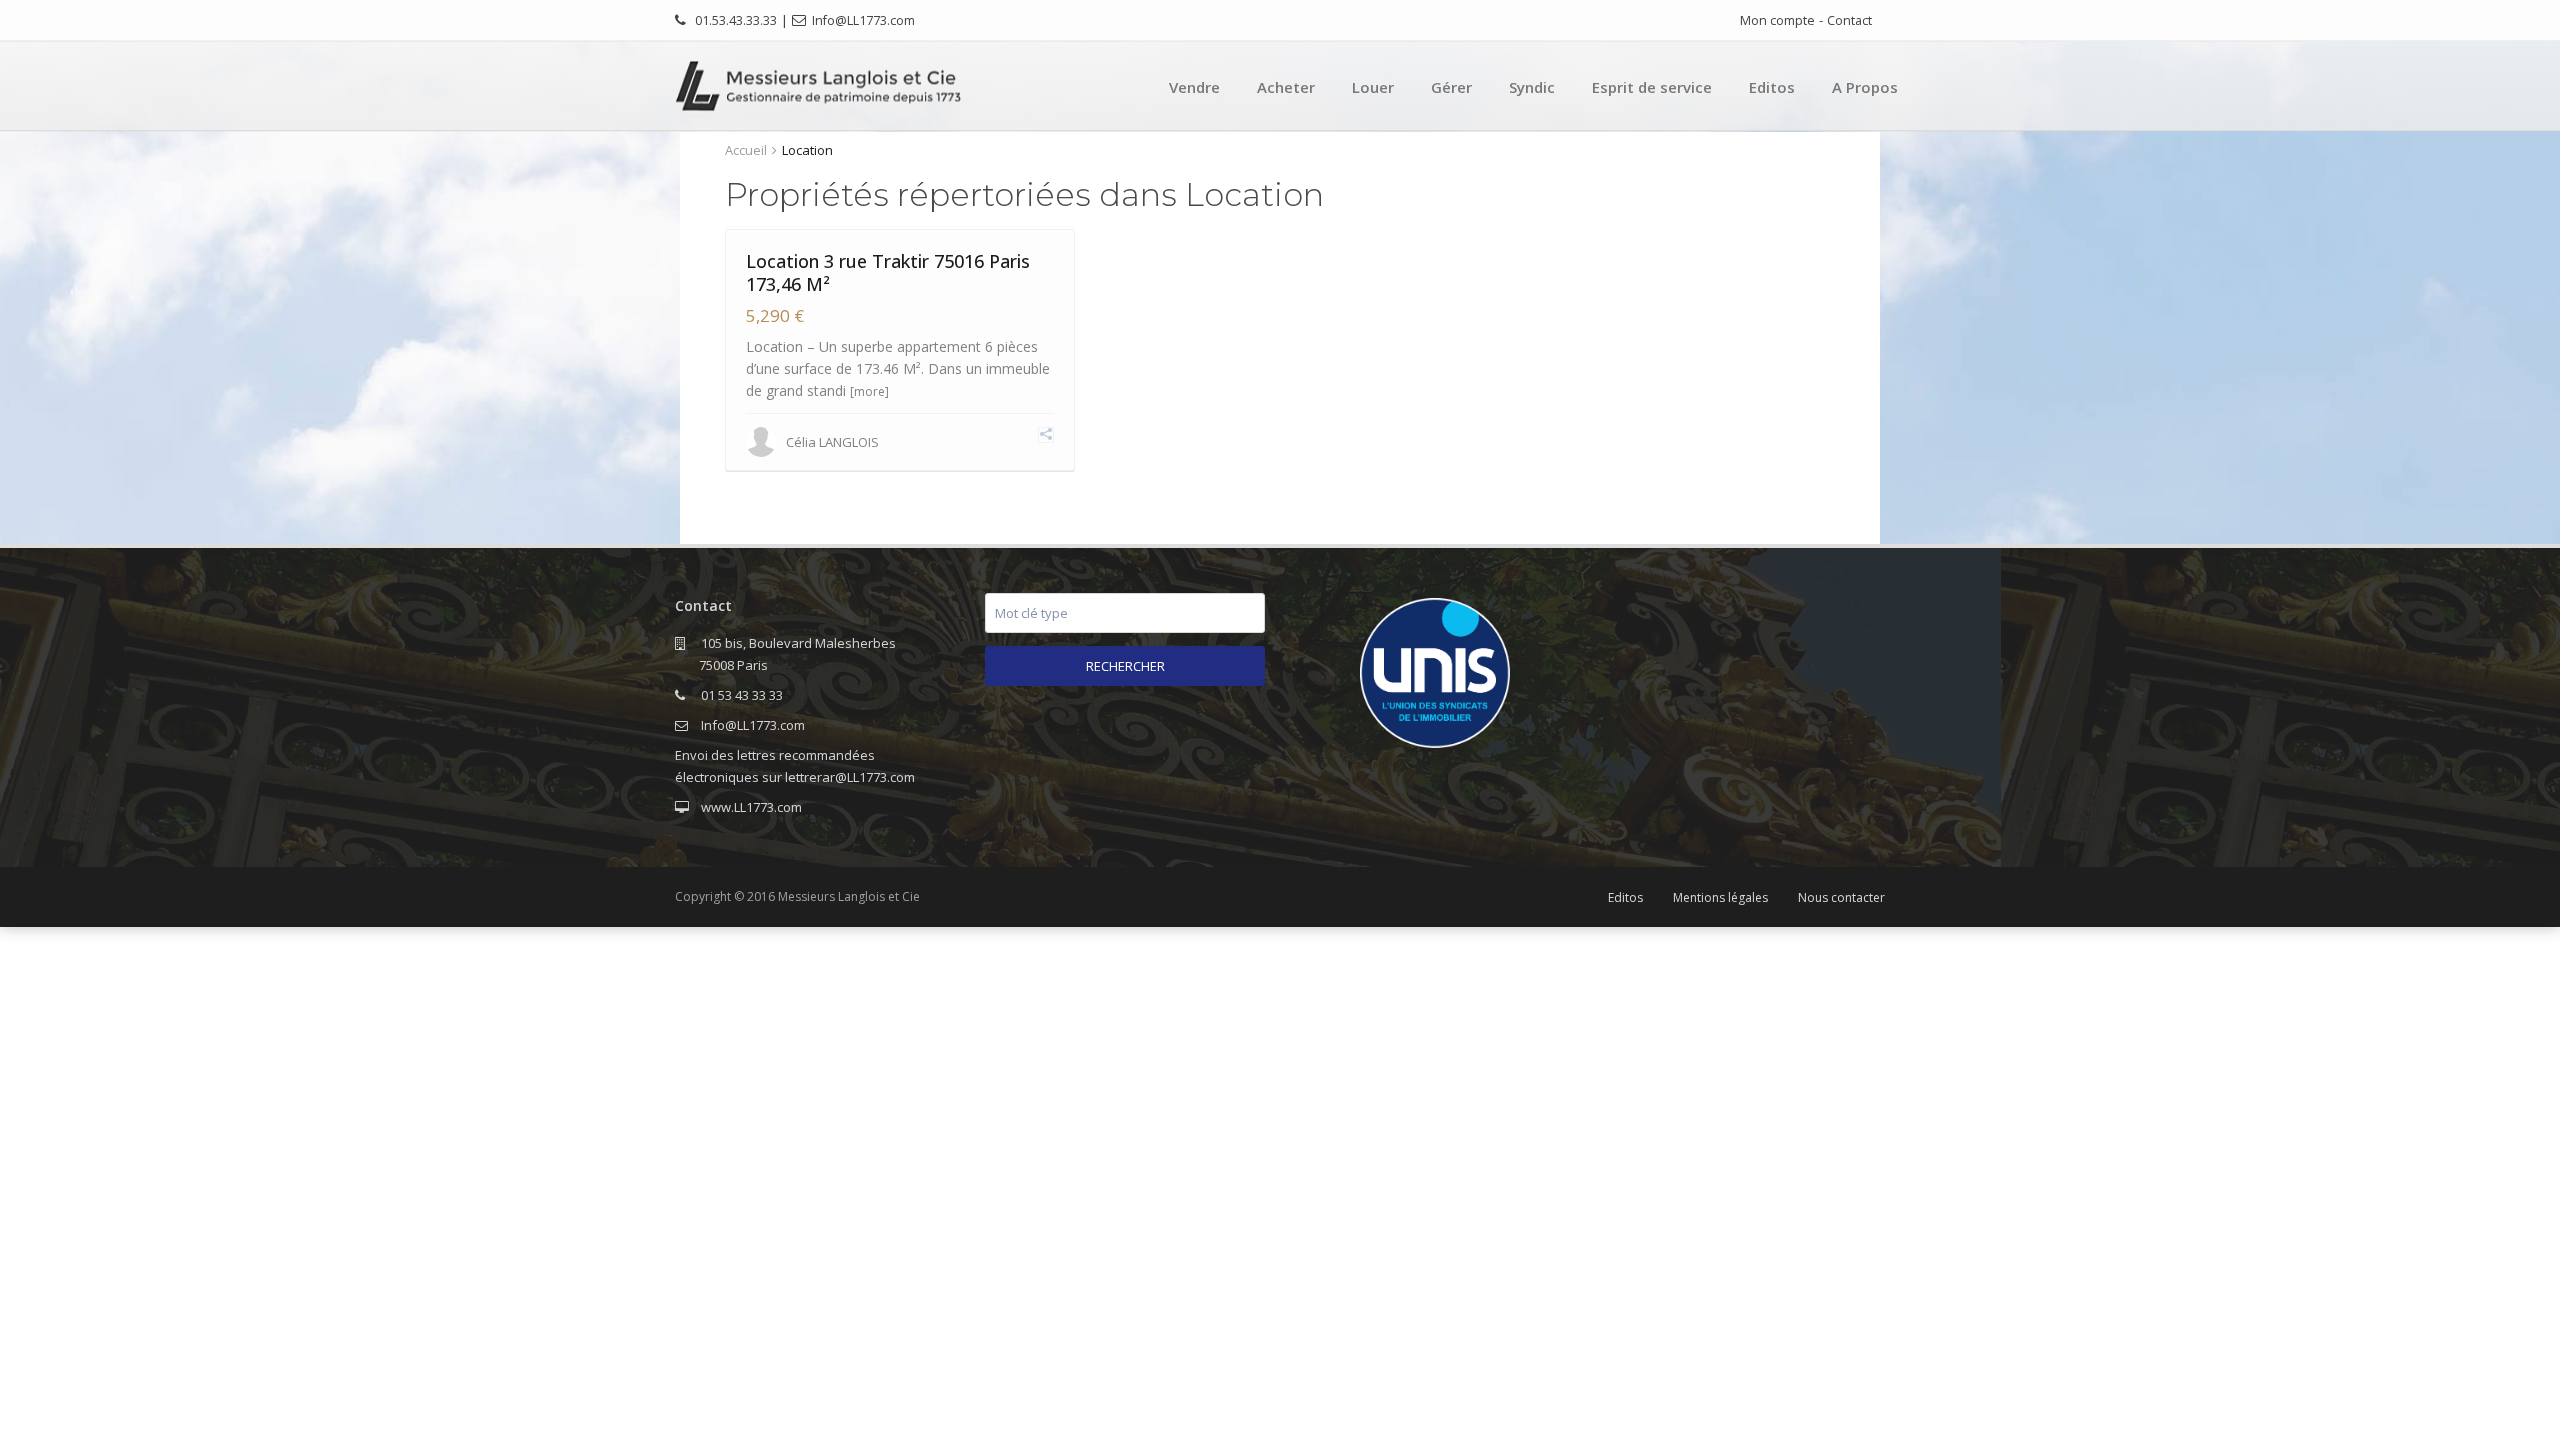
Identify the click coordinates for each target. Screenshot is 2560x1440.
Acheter (1286, 87)
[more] (869, 391)
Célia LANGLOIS (832, 442)
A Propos (1865, 87)
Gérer (1451, 87)
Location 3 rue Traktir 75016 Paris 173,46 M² (888, 272)
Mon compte (1777, 20)
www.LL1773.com (751, 807)
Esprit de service (1652, 87)
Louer (1373, 87)
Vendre (1194, 87)
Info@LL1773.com (863, 20)
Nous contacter (1841, 897)
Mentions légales (1720, 897)
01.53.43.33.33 (736, 20)
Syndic (1532, 87)
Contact (1849, 20)
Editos (1772, 87)
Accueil (746, 150)
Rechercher (1125, 666)
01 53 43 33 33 (742, 695)
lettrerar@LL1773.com (850, 777)
